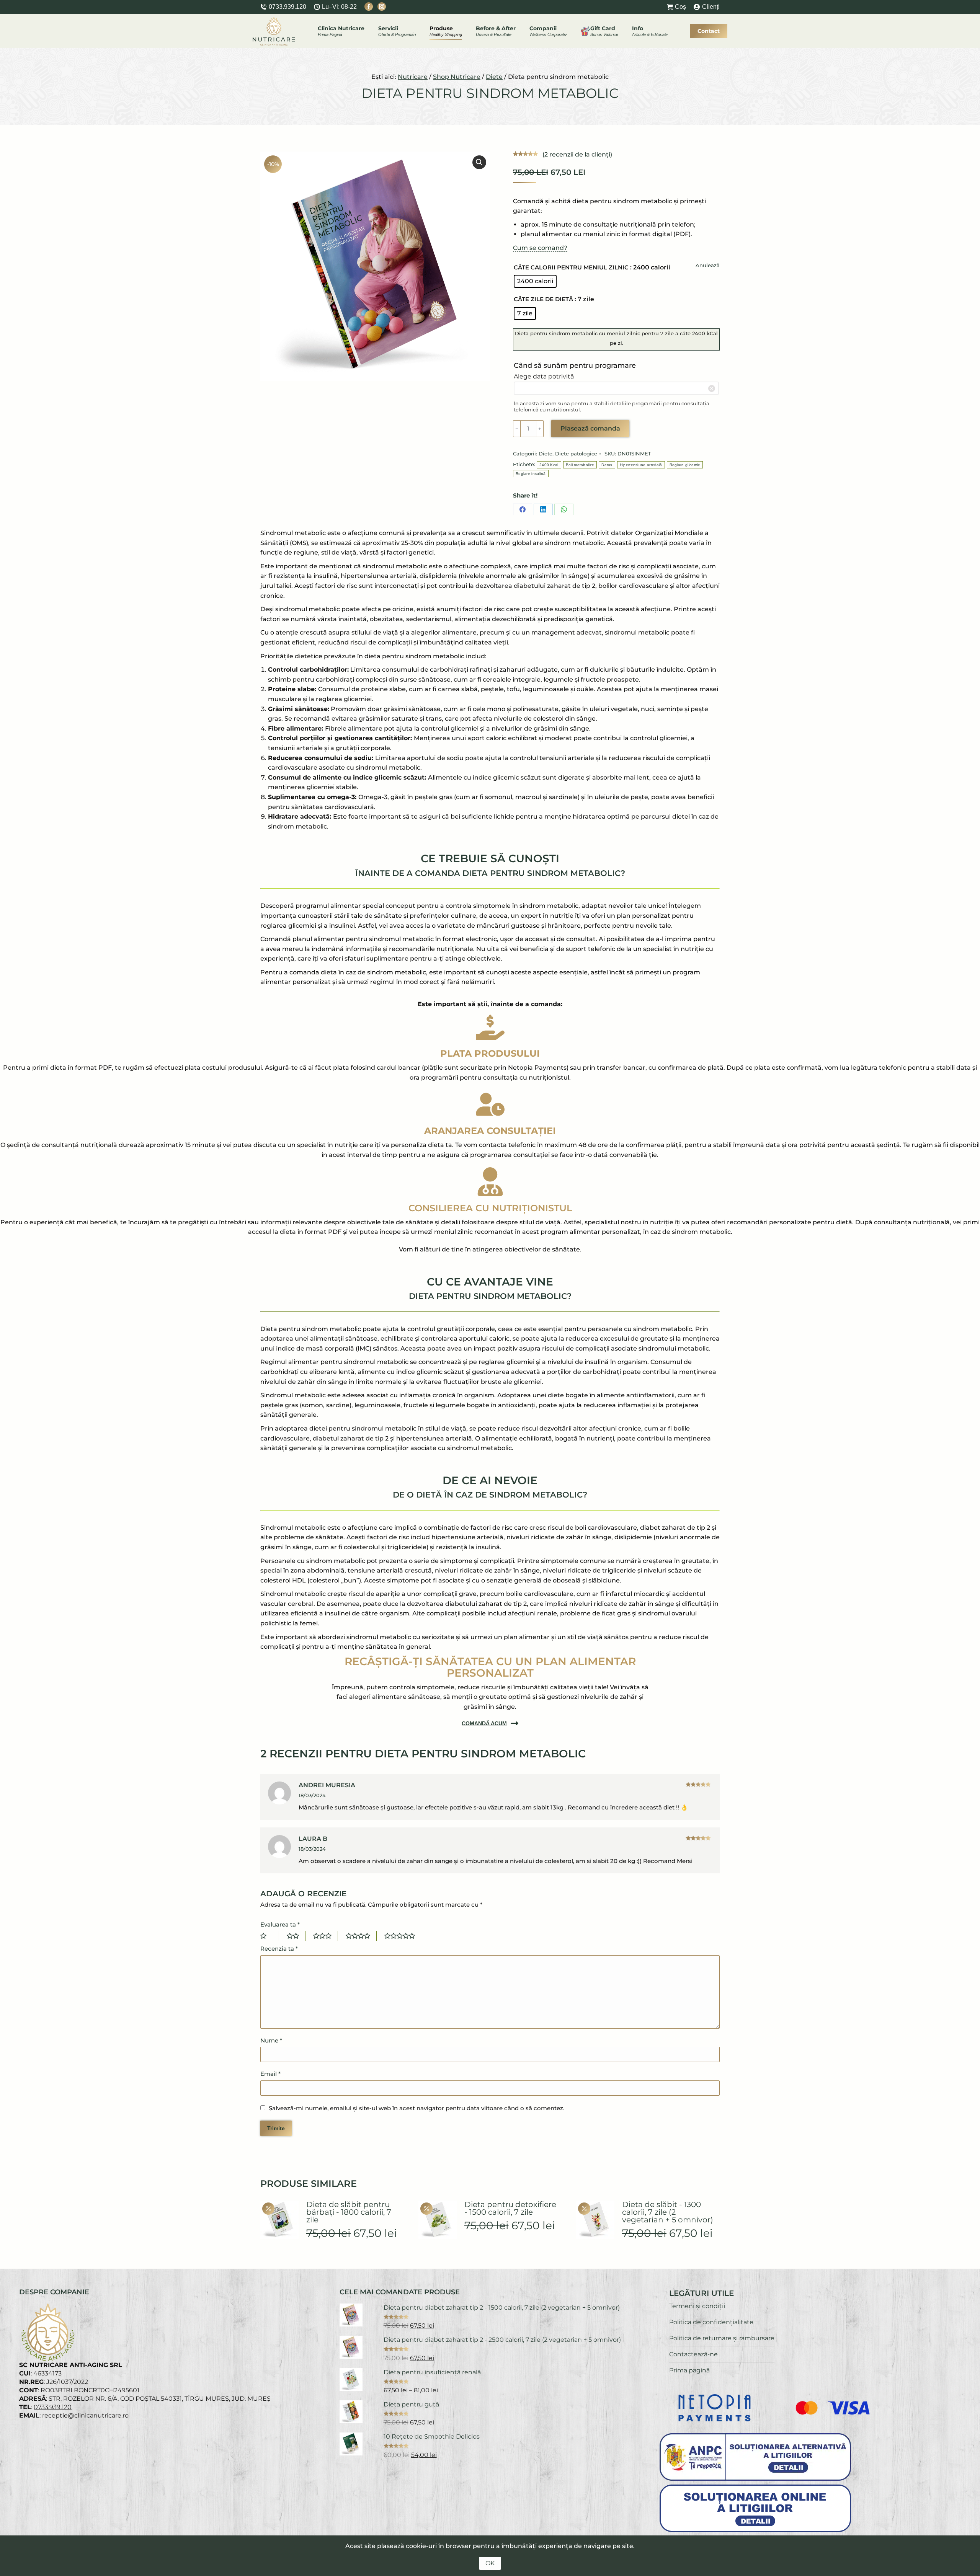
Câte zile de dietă (543, 299)
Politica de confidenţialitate (711, 2322)
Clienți (711, 7)
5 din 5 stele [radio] (403, 1936)
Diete (494, 77)
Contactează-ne (693, 2354)
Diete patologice (576, 454)
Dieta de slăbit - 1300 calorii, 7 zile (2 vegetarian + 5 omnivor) (668, 2212)
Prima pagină (689, 2370)
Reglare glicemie (685, 465)
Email (270, 2074)
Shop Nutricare (457, 77)
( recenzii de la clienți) (577, 154)
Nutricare (413, 77)
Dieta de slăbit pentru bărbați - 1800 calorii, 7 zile (349, 2212)
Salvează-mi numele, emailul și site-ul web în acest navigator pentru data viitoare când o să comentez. (416, 2108)
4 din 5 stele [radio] (361, 1936)
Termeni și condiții (697, 2306)
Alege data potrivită (544, 376)
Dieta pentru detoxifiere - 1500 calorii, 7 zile (510, 2208)
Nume (271, 2040)
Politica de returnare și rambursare (722, 2338)
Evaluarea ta (280, 1924)
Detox (607, 465)
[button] (479, 162)
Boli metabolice (580, 465)
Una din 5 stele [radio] (270, 1936)
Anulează (708, 265)
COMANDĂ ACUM (484, 1723)
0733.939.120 (287, 7)
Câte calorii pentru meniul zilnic (571, 267)
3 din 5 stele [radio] (326, 1936)
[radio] (535, 281)
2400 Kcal (549, 465)
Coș (680, 7)
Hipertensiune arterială (641, 465)
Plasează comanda (590, 428)
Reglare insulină (531, 474)
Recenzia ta (279, 1949)
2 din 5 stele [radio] (296, 1936)
